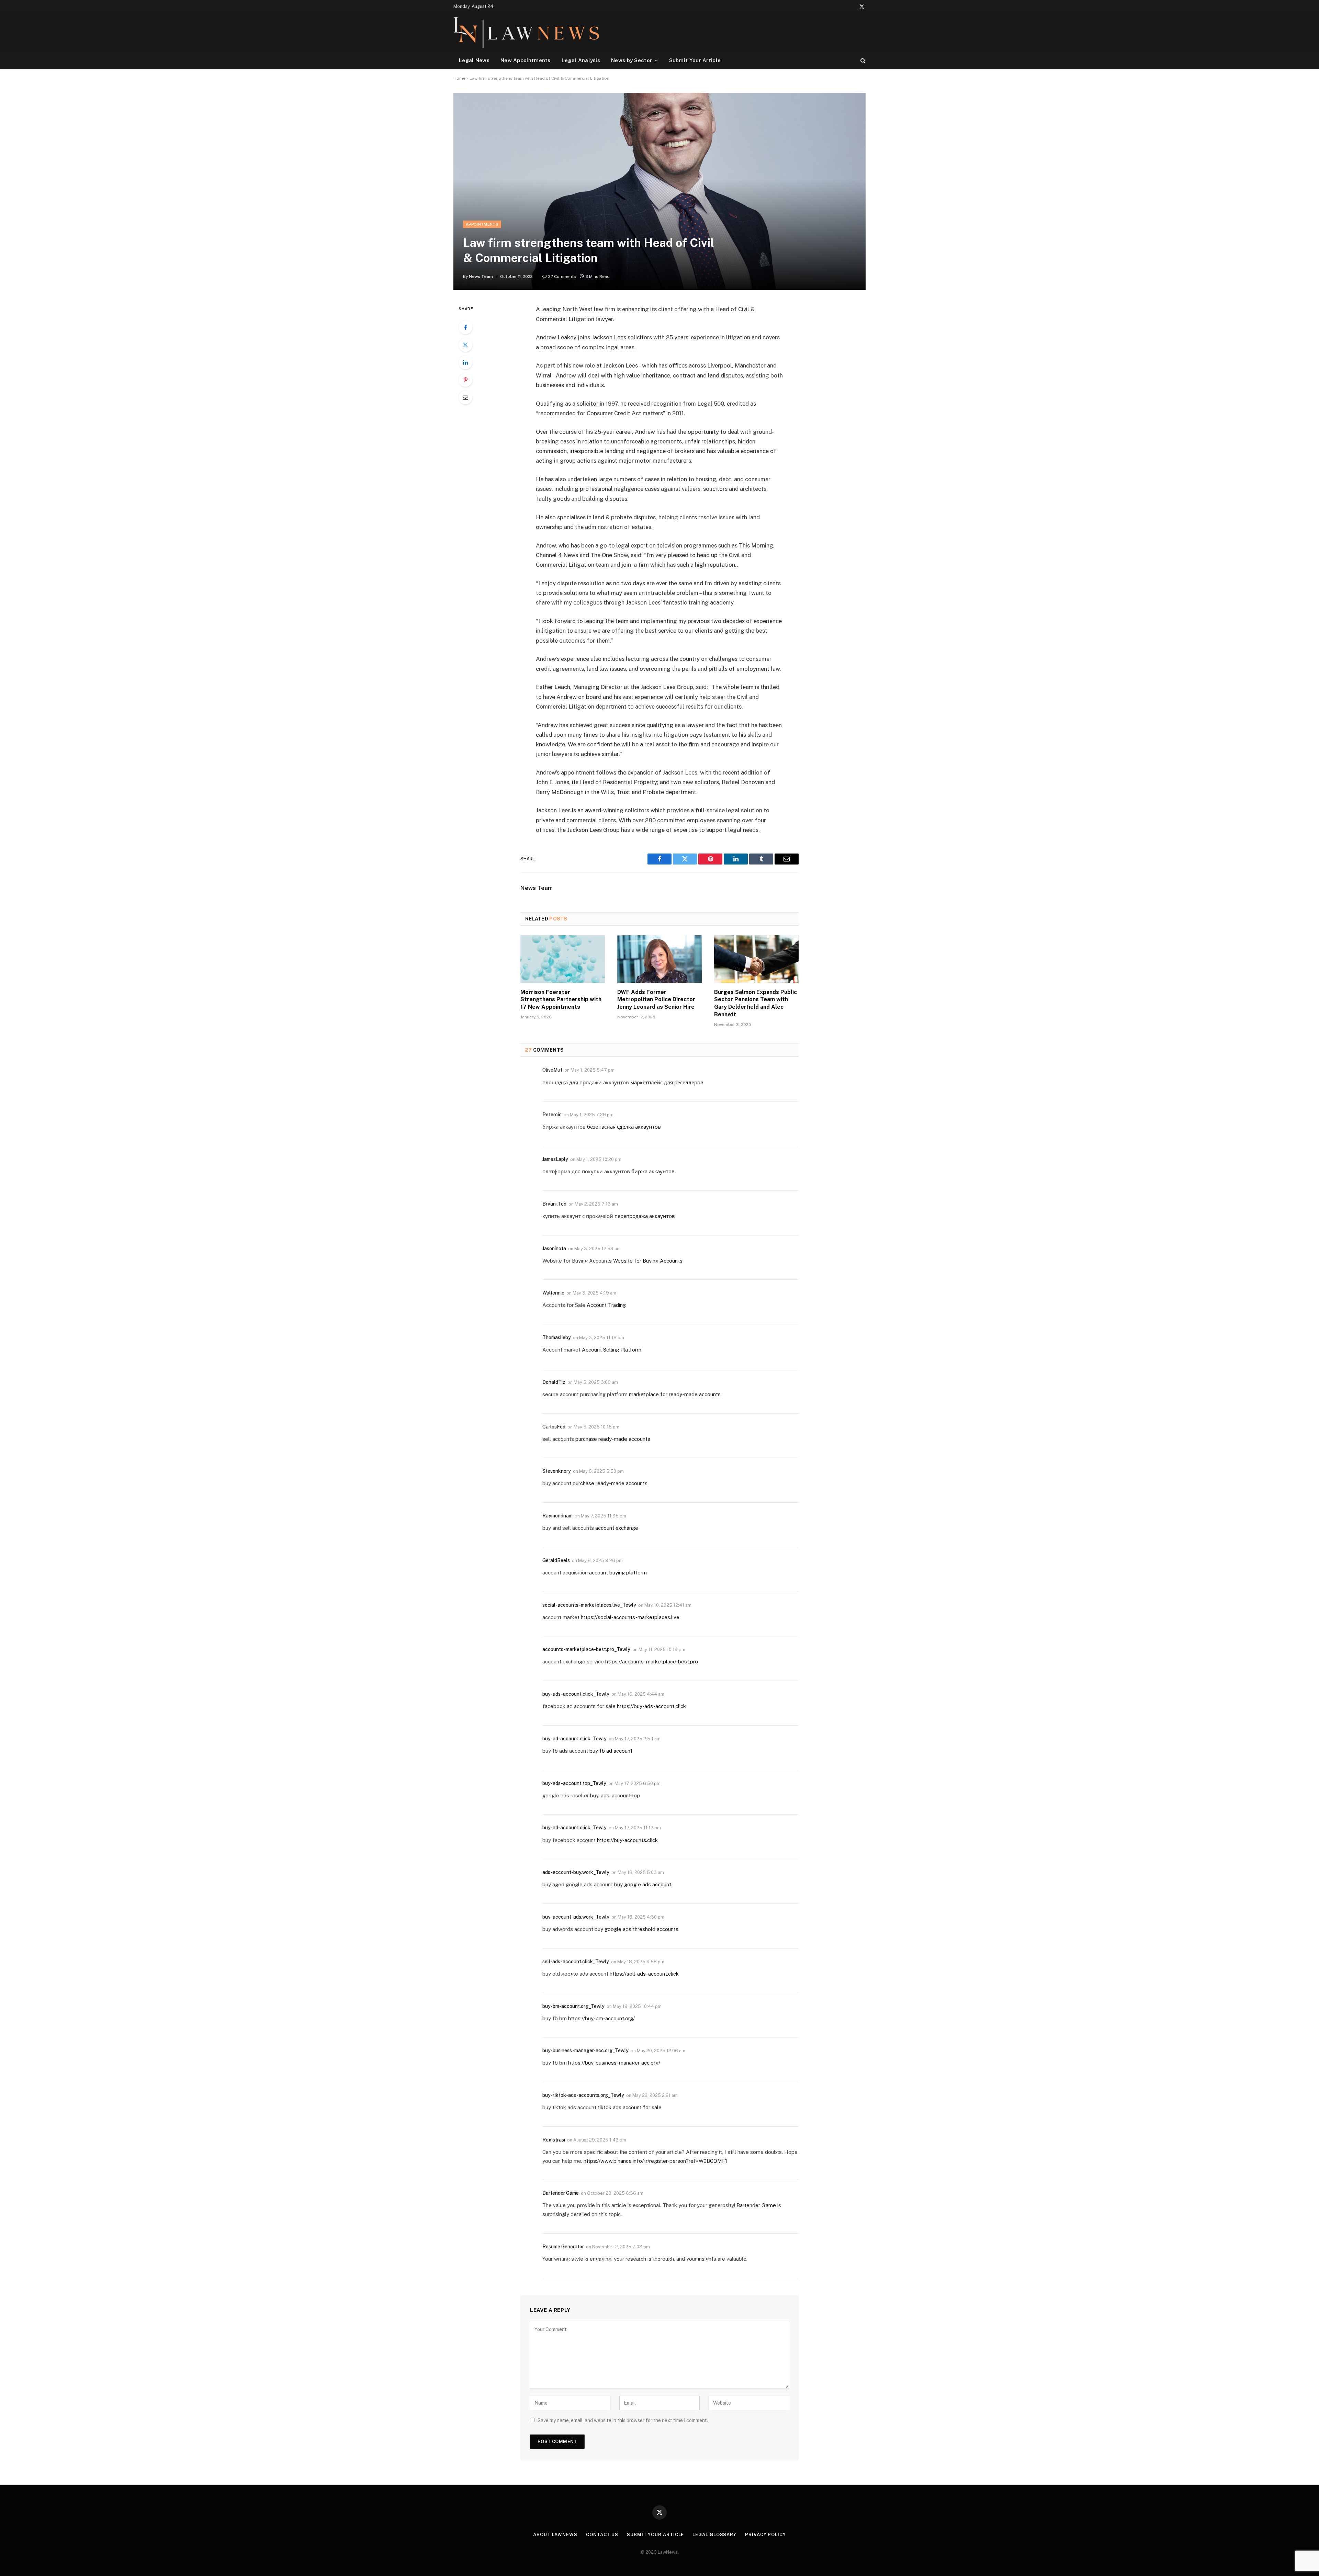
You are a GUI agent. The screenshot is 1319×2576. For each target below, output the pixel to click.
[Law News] (526, 32)
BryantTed (554, 1204)
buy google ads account (643, 1884)
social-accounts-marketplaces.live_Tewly (589, 1605)
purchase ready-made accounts (613, 1439)
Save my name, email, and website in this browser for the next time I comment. (623, 2420)
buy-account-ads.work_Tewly (576, 1917)
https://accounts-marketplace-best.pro (652, 1662)
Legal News (474, 60)
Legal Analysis (581, 60)
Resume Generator (563, 2247)
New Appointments (526, 60)
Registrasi (554, 2140)
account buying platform (618, 1573)
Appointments (482, 224)
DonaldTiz (554, 1382)
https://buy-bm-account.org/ (601, 2018)
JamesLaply (555, 1159)
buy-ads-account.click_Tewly (576, 1694)
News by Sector (632, 60)
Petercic (552, 1115)
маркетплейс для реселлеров (667, 1082)
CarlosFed (554, 1427)
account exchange (617, 1528)
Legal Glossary (714, 2535)
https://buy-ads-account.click (651, 1706)
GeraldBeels (556, 1560)
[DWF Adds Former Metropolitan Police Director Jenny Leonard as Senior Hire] (659, 959)
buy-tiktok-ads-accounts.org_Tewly (583, 2095)
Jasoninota (554, 1249)
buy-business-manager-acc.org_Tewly (585, 2050)
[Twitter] (465, 345)
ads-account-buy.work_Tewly (576, 1872)
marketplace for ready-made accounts (675, 1394)
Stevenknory (557, 1471)
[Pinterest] (465, 380)
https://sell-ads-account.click (644, 1974)
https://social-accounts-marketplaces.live (630, 1617)
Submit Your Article (695, 60)
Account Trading (606, 1305)
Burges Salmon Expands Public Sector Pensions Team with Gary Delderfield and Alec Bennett (756, 1003)
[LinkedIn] (465, 362)
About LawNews (555, 2535)
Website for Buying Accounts (648, 1261)
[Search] (862, 60)
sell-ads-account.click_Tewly (576, 1962)
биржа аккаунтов (653, 1171)
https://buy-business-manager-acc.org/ (614, 2063)
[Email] (465, 397)
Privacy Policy (765, 2535)
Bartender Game (561, 2193)
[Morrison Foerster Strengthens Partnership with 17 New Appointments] (563, 959)
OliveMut (552, 1070)
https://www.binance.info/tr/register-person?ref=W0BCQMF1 (655, 2161)
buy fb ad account (611, 1751)
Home (459, 78)
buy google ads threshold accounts (636, 1929)
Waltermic (553, 1293)
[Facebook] (465, 327)
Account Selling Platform (612, 1350)
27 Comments (562, 276)
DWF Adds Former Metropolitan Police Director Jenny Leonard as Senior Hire (656, 1000)
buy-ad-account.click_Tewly (574, 1739)
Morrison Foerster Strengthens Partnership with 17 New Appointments (561, 1000)
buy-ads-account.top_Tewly (574, 1783)
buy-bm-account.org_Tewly (573, 2006)
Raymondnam (557, 1516)
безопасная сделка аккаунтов (624, 1127)
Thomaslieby (557, 1337)
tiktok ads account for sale (630, 2107)
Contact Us (602, 2535)
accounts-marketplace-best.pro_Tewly (586, 1649)
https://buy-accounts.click (627, 1840)
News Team (481, 276)
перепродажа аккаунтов (645, 1216)
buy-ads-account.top (615, 1795)
